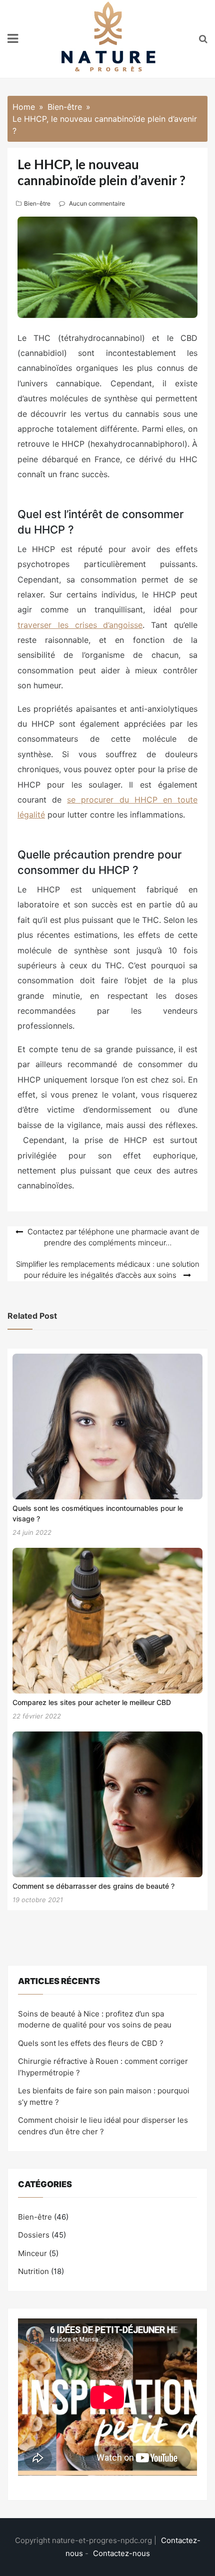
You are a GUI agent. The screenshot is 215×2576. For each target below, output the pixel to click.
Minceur (32, 2253)
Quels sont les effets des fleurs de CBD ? (91, 2043)
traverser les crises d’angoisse (80, 625)
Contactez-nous (121, 2553)
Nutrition (33, 2271)
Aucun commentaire (97, 203)
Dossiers (34, 2235)
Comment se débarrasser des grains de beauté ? (93, 1886)
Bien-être (37, 203)
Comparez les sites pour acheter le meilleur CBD (92, 1702)
